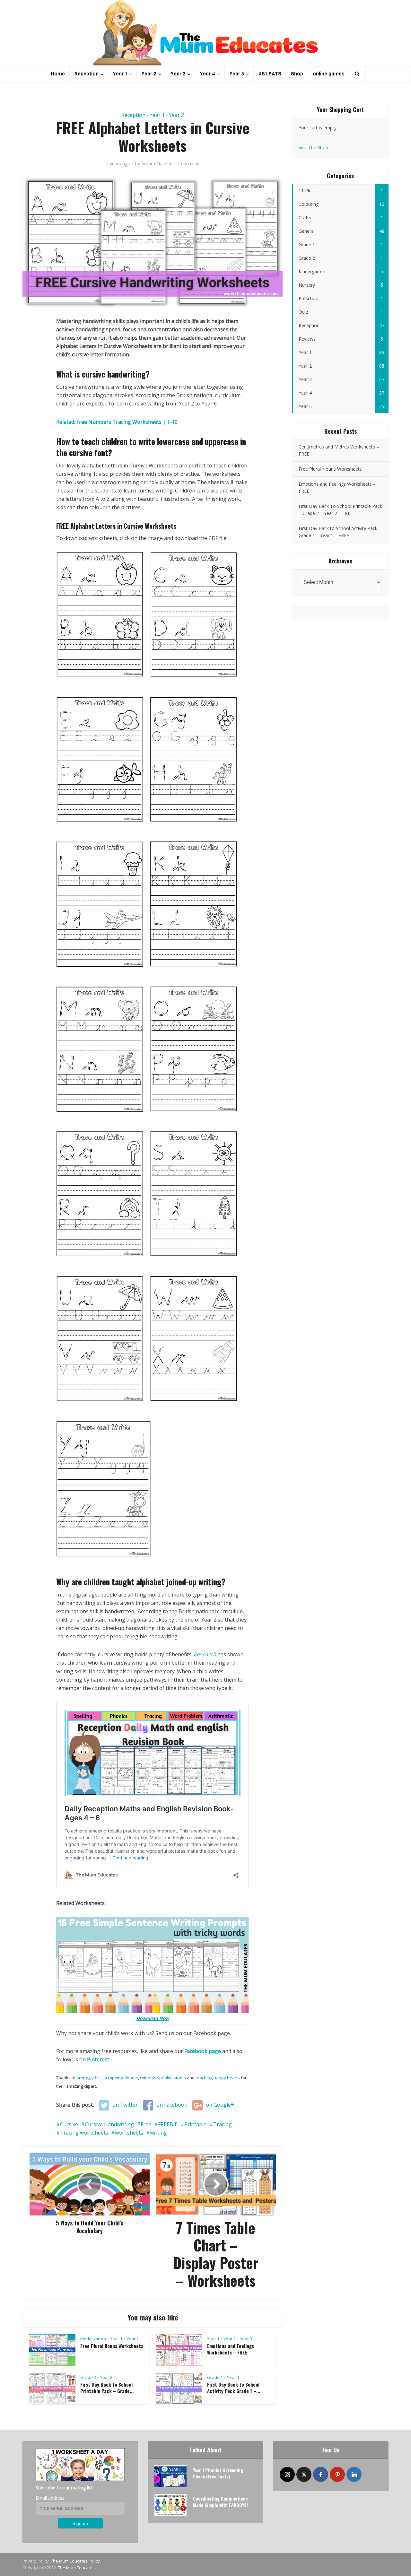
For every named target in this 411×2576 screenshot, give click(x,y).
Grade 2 (88, 2377)
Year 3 (178, 74)
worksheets (129, 2133)
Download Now (153, 2018)
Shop (297, 74)
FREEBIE (168, 2124)
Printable (195, 2124)
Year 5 (237, 74)
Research (205, 1654)
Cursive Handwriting (109, 2124)
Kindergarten (93, 2339)
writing (158, 2133)
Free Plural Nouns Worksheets (112, 2346)
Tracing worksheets (84, 2133)
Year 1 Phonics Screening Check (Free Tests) (218, 2473)
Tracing (223, 2124)
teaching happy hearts (218, 2078)
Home (58, 74)
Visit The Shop (313, 148)
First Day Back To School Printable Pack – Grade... (107, 2388)
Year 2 (149, 74)
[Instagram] (287, 2474)
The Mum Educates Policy (75, 2561)
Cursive (69, 2124)
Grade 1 (215, 2377)
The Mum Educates (76, 2568)
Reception (87, 74)
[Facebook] (321, 2474)
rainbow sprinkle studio (163, 2078)
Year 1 (120, 74)
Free (146, 2124)
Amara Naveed (157, 164)
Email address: (51, 2498)
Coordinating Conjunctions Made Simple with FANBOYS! (220, 2502)
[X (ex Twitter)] (304, 2474)
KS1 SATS (270, 74)
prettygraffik (89, 2078)
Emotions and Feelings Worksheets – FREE (231, 2349)
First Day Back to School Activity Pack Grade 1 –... (234, 2388)
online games (329, 74)
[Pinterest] (337, 2474)
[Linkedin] (354, 2474)
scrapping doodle (121, 2078)
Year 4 (208, 74)
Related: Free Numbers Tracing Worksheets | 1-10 (117, 422)
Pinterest (98, 2059)
